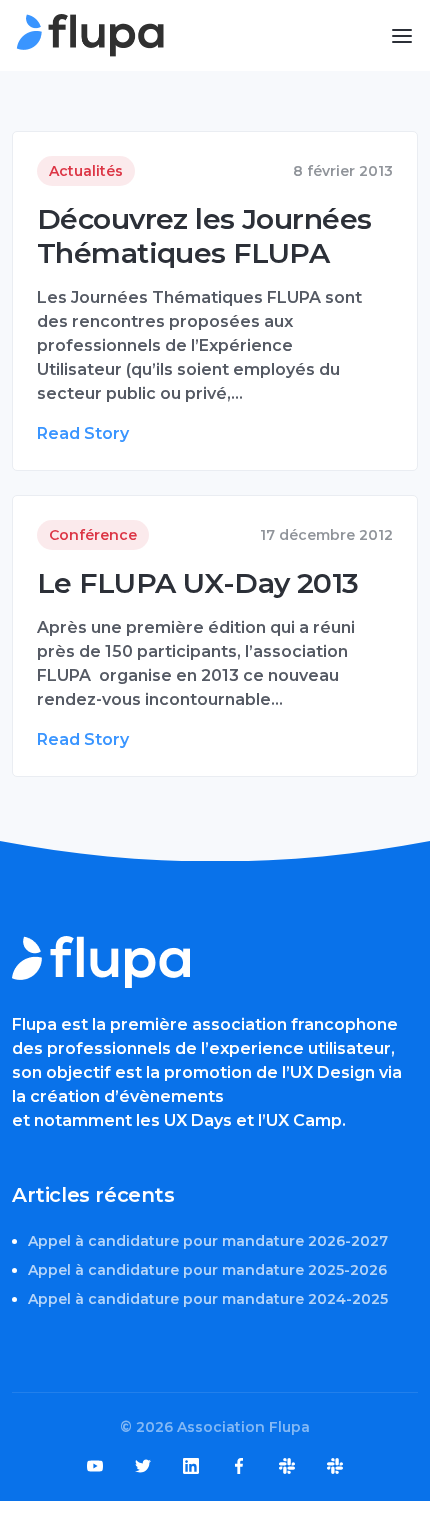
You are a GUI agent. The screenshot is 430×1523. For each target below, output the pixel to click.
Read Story (83, 433)
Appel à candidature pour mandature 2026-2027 (208, 1241)
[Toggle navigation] (402, 36)
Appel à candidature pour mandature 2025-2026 (207, 1270)
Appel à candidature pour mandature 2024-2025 (208, 1299)
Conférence (93, 535)
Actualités (86, 171)
